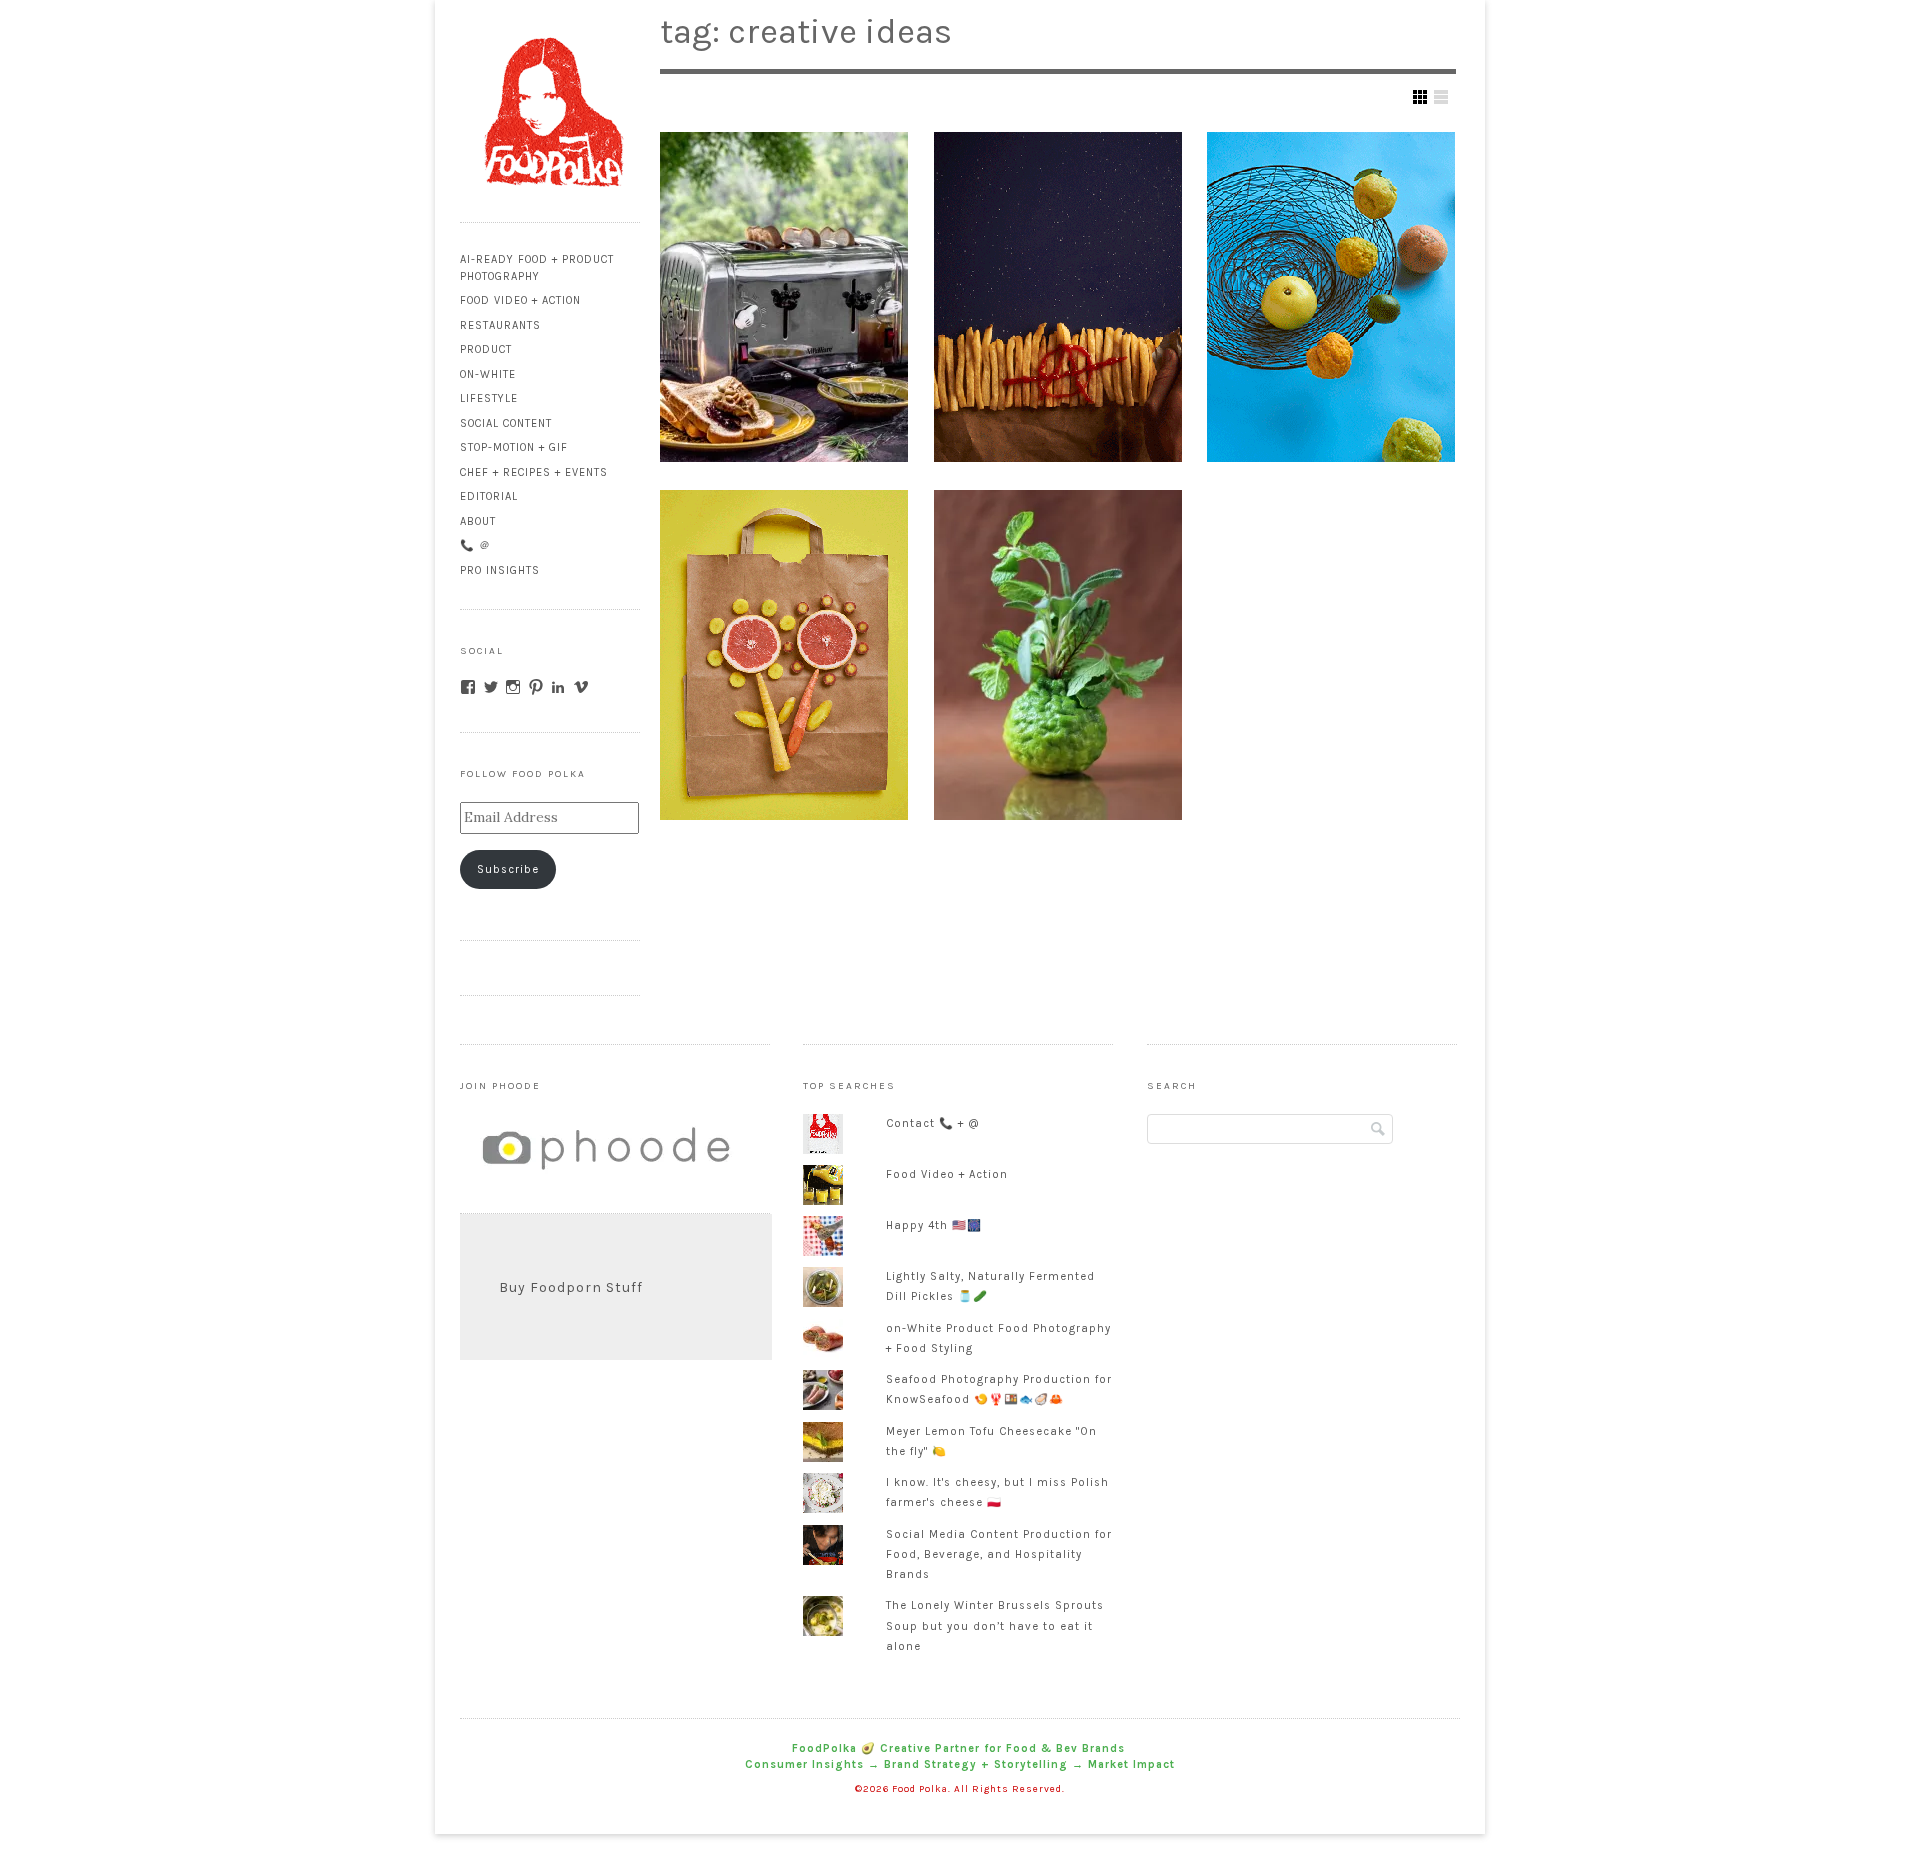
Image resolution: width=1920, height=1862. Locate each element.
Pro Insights (500, 570)
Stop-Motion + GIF (514, 447)
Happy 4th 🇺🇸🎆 (934, 1225)
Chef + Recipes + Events (534, 472)
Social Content (506, 423)
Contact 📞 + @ (932, 1123)
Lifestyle (489, 398)
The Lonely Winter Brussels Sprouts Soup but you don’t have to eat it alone (995, 1625)
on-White (488, 374)
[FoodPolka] (550, 199)
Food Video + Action (520, 300)
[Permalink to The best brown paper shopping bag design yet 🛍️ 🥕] (784, 655)
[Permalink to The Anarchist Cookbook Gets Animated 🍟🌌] (1058, 297)
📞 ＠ (475, 545)
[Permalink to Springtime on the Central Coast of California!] (784, 297)
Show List (1441, 97)
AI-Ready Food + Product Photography (537, 268)
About (478, 521)
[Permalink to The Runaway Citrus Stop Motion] (1331, 297)
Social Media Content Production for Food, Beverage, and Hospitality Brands (999, 1554)
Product (486, 349)
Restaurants (500, 325)
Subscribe (508, 869)
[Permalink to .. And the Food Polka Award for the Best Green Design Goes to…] (1058, 655)
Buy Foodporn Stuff (571, 1287)
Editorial (489, 496)
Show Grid (1420, 97)
